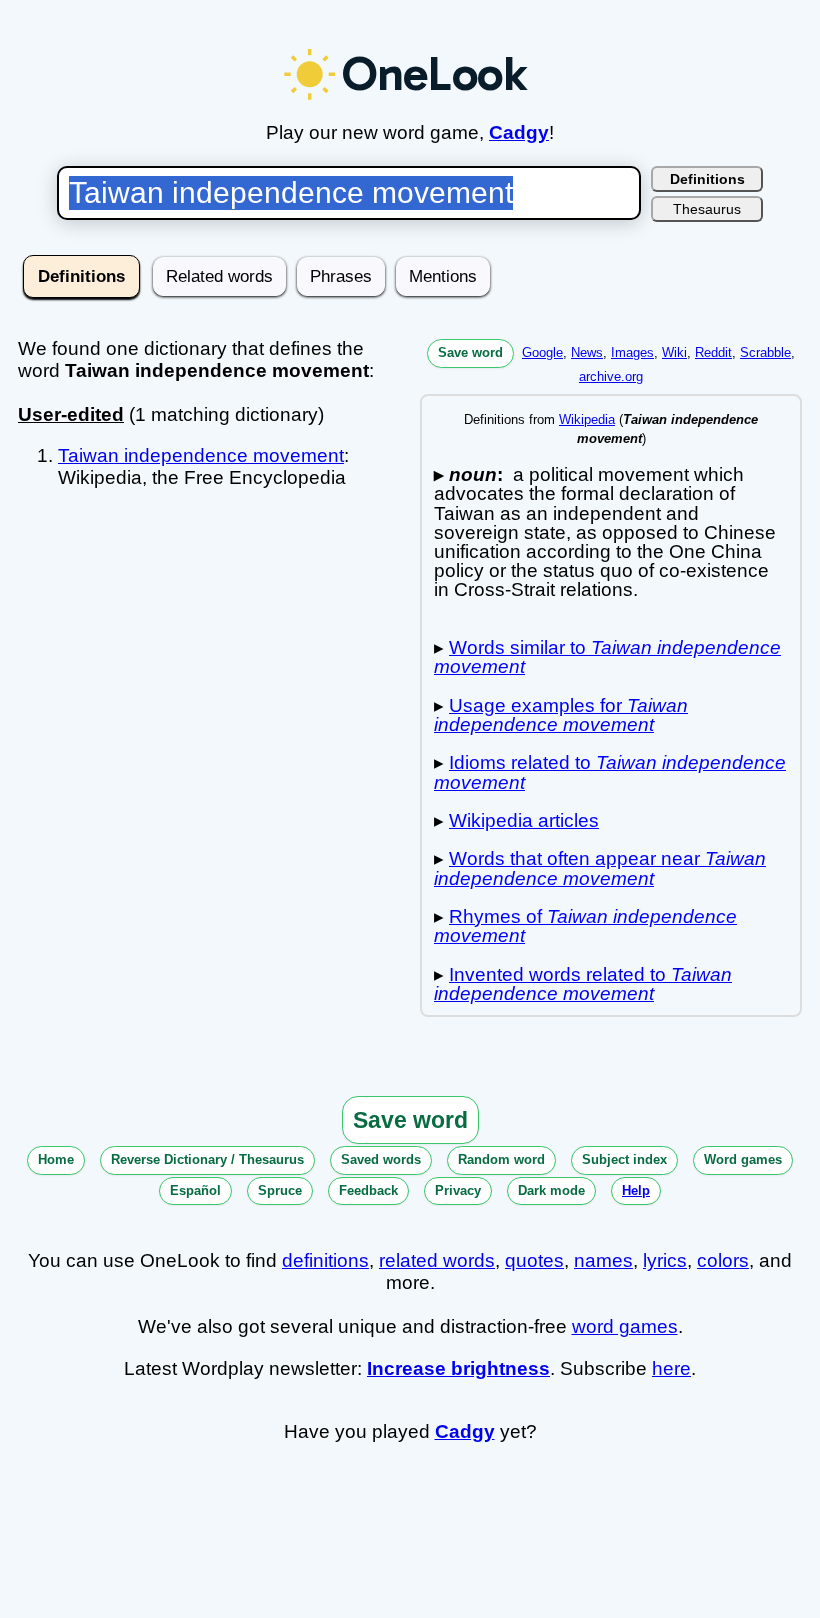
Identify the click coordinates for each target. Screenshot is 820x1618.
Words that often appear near (600, 868)
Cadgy (519, 132)
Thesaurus (707, 209)
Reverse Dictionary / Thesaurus (207, 1159)
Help (636, 1190)
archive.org (611, 376)
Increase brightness (458, 1368)
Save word (470, 352)
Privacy (458, 1190)
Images (632, 352)
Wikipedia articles (524, 820)
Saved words (381, 1159)
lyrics (665, 1260)
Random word (501, 1159)
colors (723, 1260)
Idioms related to (610, 772)
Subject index (624, 1159)
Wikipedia (587, 419)
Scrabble (765, 352)
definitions (325, 1260)
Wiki (674, 352)
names (603, 1260)
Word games (743, 1159)
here (671, 1368)
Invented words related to (583, 984)
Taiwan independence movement (201, 455)
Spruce (280, 1190)
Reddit (713, 352)
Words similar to (607, 657)
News (587, 352)
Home (56, 1159)
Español (195, 1190)
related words (437, 1260)
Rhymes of (585, 926)
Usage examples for (561, 715)
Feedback (368, 1190)
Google (542, 352)
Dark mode (551, 1190)
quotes (534, 1260)
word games (625, 1326)
